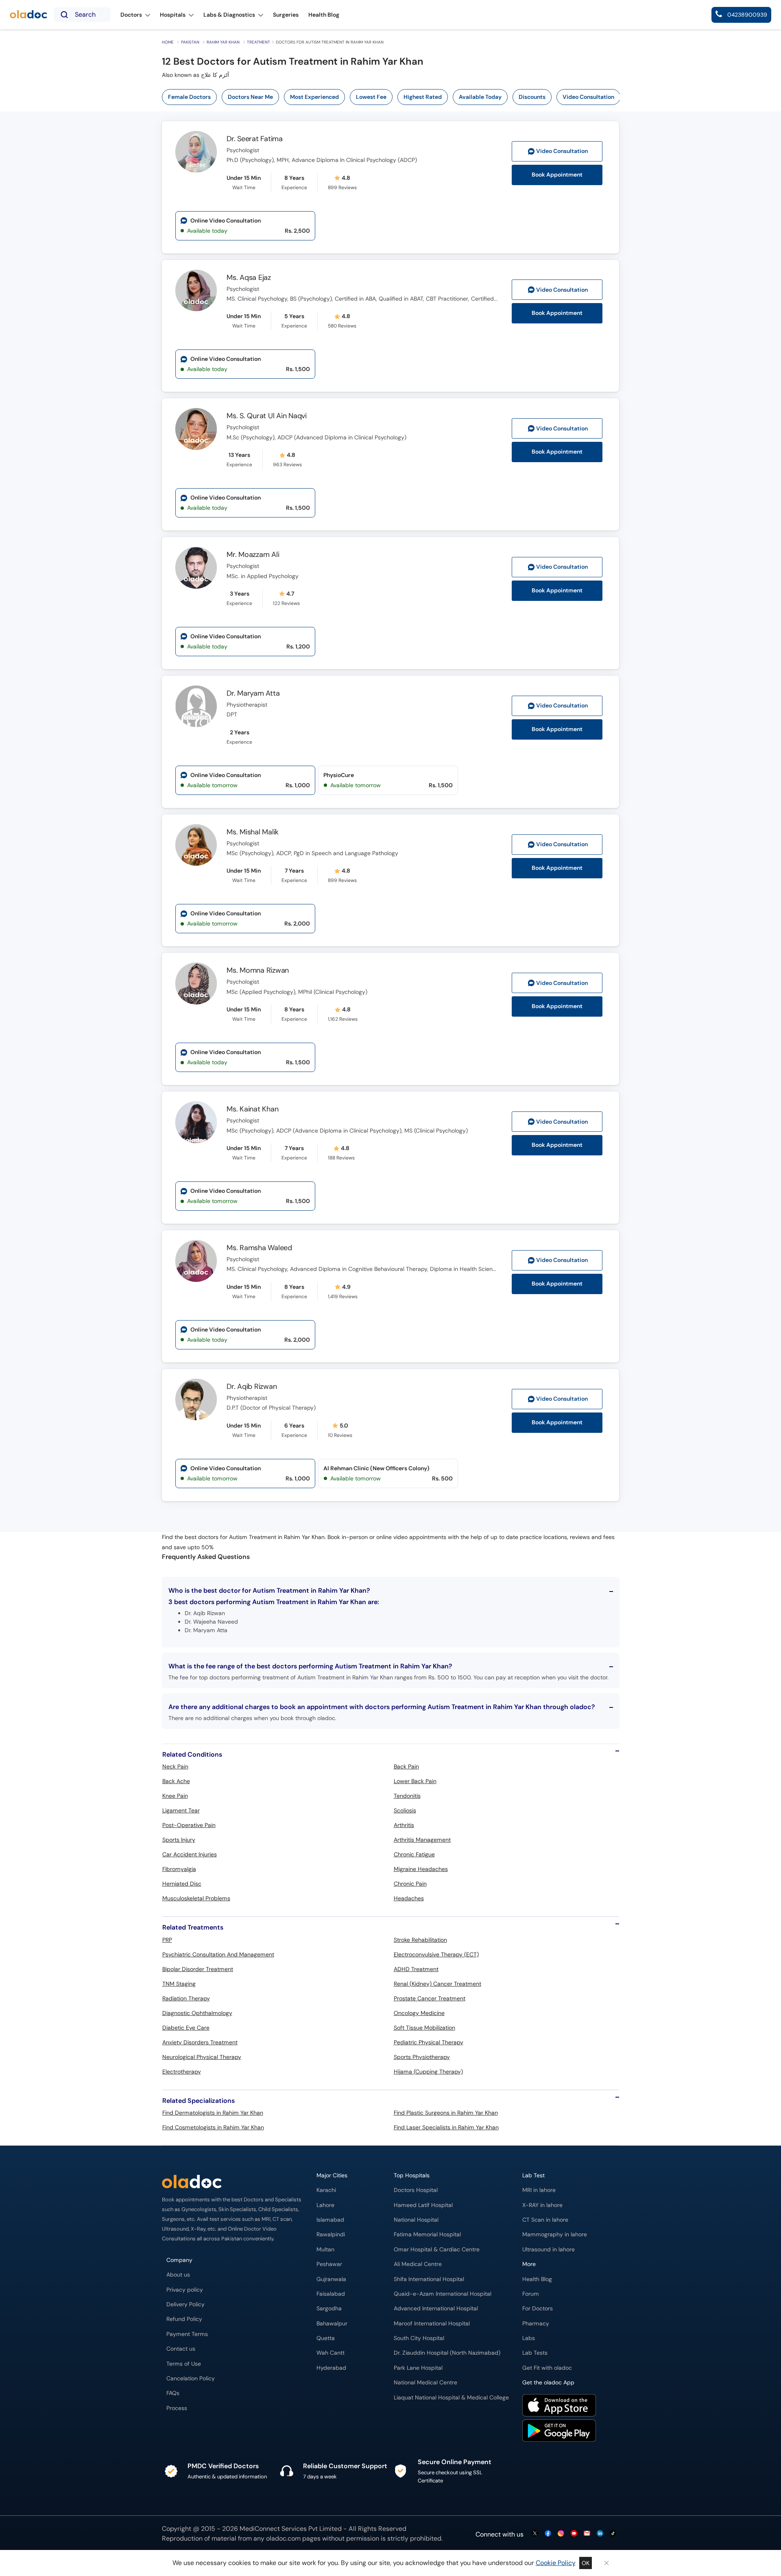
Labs (529, 2338)
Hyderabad (331, 2368)
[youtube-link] (574, 2534)
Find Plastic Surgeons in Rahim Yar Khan (446, 2113)
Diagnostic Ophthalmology (197, 2013)
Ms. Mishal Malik (253, 832)
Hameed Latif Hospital (423, 2205)
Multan (325, 2250)
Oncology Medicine (419, 2013)
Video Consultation (588, 97)
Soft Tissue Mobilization (424, 2028)
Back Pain (406, 1766)
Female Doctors (189, 97)
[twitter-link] (535, 2534)
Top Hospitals (412, 2175)
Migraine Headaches (421, 1869)
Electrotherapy (182, 2072)
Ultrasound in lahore (549, 2250)
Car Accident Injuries (190, 1854)
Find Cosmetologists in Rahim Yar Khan (213, 2127)
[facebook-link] (548, 2534)
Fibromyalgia (179, 1869)
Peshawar (329, 2264)
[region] (394, 97)
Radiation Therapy (186, 1998)
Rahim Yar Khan (223, 42)
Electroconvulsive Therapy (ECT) (436, 1954)
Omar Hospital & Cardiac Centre (437, 2250)
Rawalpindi (331, 2234)
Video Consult (562, 151)
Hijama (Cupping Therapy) (428, 2072)
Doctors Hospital (416, 2190)
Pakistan (190, 42)
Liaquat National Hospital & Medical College (451, 2398)
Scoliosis (405, 1810)
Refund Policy (184, 2319)
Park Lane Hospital (418, 2368)
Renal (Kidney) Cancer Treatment (437, 1984)
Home (168, 42)
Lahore (325, 2205)
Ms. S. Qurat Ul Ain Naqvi (267, 416)
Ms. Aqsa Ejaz (249, 277)
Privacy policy (185, 2290)
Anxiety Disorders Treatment (200, 2042)
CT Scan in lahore (545, 2220)
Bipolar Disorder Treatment (198, 1969)
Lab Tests (535, 2353)
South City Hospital (419, 2338)
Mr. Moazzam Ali (253, 554)
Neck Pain (175, 1766)
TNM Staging (179, 1984)
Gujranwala (331, 2279)
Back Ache (176, 1781)
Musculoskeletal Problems (196, 1898)
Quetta (326, 2338)
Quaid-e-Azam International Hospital (443, 2294)
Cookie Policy (556, 2563)
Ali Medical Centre (418, 2264)
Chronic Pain (410, 1884)
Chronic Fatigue (414, 1854)
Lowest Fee (371, 97)
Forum (531, 2294)
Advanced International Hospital (436, 2309)
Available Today (480, 97)
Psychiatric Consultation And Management (218, 1954)
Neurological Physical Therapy (202, 2057)
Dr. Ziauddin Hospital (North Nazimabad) (447, 2353)
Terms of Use (184, 2364)
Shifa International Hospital (429, 2279)
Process (177, 2408)
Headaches (409, 1898)
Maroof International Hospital (432, 2324)
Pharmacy (536, 2324)
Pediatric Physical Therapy (429, 2042)
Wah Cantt (331, 2353)
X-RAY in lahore (542, 2205)
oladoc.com (283, 2538)
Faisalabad (331, 2294)
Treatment (259, 42)
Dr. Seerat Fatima (255, 139)
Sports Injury (179, 1840)
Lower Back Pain (415, 1781)
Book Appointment (557, 175)
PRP (167, 1940)
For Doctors (538, 2309)
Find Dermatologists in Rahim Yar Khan (213, 2113)
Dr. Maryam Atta (253, 693)
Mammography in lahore (555, 2234)
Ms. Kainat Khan (252, 1109)
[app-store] (559, 2406)
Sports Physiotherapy (422, 2057)
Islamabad (330, 2220)
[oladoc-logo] (28, 15)
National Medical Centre (425, 2383)
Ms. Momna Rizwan (258, 970)
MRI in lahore (539, 2190)
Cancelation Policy (191, 2378)
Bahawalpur (332, 2324)
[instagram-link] (561, 2534)
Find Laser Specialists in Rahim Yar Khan (446, 2127)
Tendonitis (407, 1796)
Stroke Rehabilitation (420, 1940)
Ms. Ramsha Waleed (259, 1248)
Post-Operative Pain (189, 1825)
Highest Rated (423, 97)
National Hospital (416, 2220)
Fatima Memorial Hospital (427, 2234)
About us (178, 2275)
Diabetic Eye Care (186, 2028)
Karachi (326, 2190)
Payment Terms (187, 2334)
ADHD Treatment (416, 1969)
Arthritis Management (422, 1840)
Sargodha (329, 2309)
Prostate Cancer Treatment (430, 1998)
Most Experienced (314, 97)
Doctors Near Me (250, 97)
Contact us (181, 2349)
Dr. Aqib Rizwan (252, 1386)
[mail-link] (587, 2534)
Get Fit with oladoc (547, 2368)
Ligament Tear (181, 1810)
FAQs (173, 2393)
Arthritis (404, 1825)
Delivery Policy (185, 2304)
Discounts (532, 97)
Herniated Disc (182, 1884)
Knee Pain (175, 1796)
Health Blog (537, 2279)
